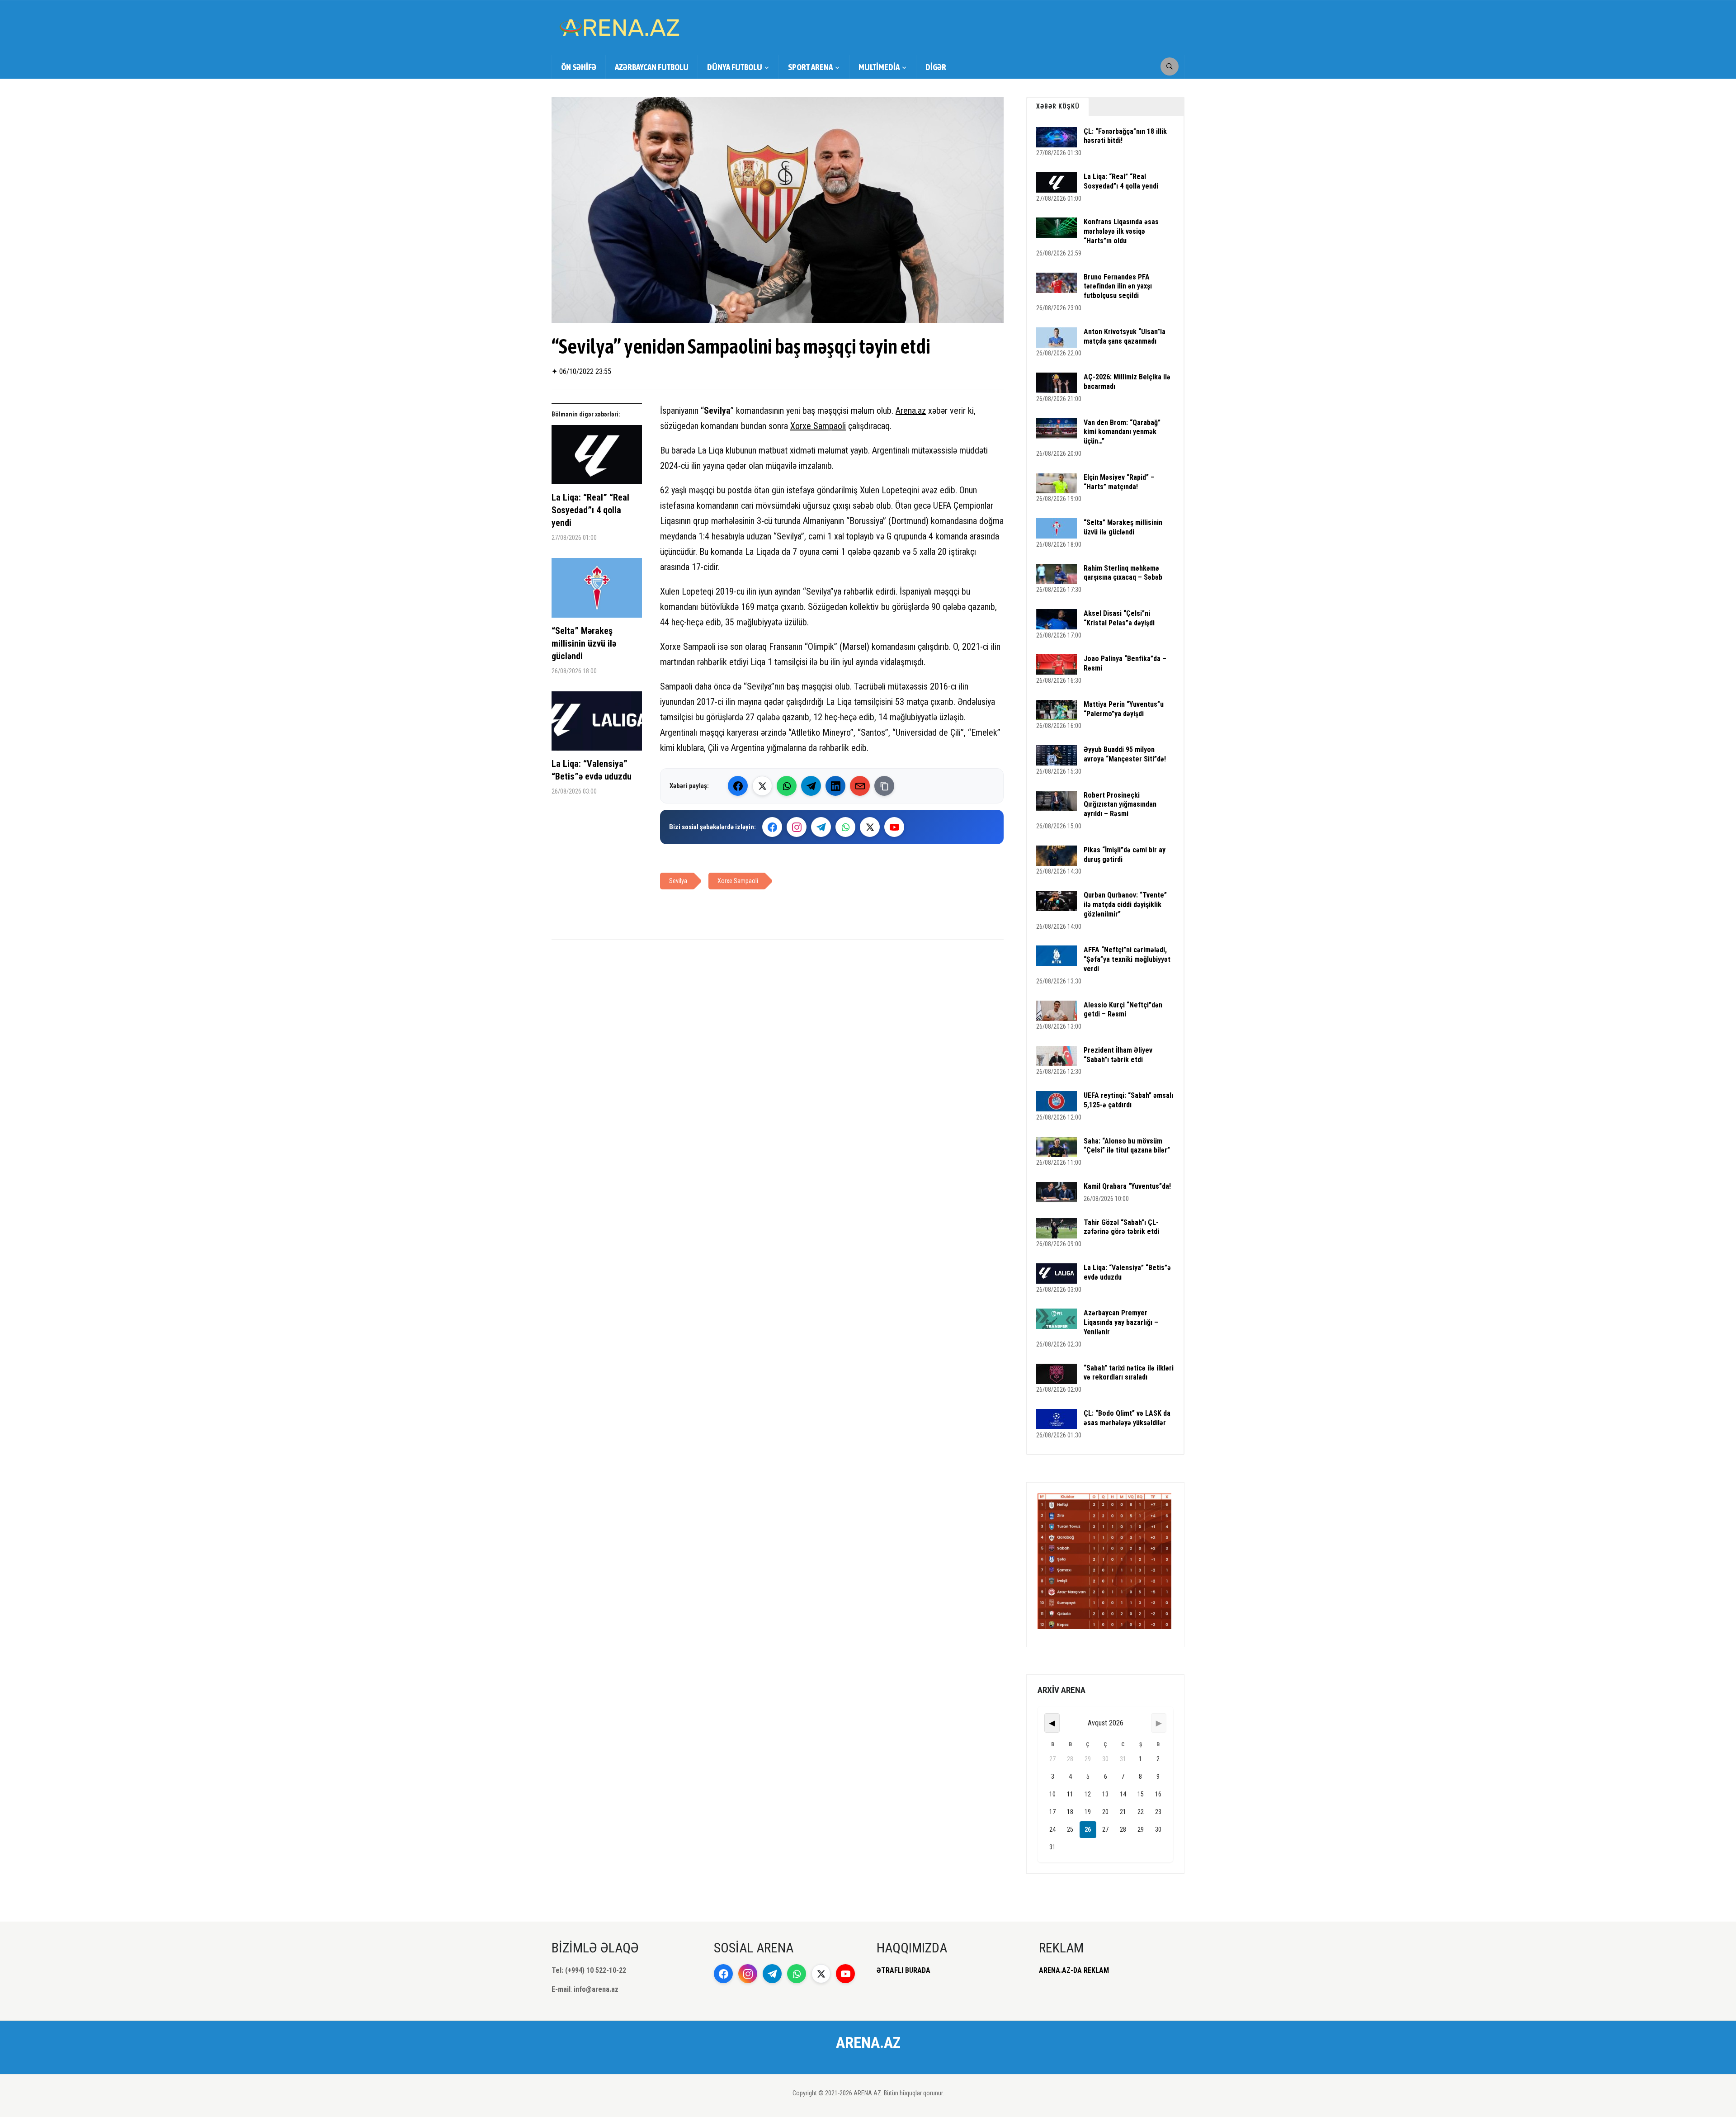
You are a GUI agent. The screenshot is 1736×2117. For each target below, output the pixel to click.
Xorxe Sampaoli (818, 426)
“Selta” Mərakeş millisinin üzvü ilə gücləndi (584, 643)
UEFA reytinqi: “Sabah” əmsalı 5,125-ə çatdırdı (1128, 1100)
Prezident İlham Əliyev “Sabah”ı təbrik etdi (1118, 1055)
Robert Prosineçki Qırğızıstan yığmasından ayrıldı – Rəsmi (1120, 805)
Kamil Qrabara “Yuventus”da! (1127, 1186)
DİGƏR (936, 67)
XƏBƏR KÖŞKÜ (1058, 106)
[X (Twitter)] (762, 786)
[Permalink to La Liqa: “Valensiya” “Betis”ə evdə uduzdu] (597, 724)
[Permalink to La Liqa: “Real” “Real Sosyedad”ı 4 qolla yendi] (597, 458)
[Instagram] (797, 827)
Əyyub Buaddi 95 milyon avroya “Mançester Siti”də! (1125, 754)
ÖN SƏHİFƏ (579, 67)
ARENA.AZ (868, 2042)
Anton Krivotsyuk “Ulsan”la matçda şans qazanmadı (1125, 336)
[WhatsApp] (787, 786)
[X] (870, 827)
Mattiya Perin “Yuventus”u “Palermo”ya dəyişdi (1124, 709)
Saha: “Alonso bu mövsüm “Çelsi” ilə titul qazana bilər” (1127, 1146)
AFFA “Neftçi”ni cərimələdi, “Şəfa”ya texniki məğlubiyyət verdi (1127, 959)
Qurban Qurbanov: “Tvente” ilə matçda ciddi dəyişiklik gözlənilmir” (1125, 905)
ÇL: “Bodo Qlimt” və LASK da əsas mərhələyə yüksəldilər (1127, 1418)
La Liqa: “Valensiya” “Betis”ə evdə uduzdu (592, 770)
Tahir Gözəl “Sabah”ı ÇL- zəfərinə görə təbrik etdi (1121, 1227)
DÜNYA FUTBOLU (735, 67)
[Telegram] (811, 786)
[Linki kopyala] (884, 786)
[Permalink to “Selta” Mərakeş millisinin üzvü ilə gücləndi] (597, 591)
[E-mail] (860, 786)
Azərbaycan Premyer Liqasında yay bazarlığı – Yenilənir (1121, 1322)
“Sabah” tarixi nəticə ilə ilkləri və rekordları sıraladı (1129, 1373)
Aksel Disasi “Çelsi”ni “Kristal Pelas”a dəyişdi (1119, 618)
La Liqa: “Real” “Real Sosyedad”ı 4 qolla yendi (590, 510)
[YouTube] (894, 827)
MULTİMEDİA (879, 67)
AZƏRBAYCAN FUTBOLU (652, 67)
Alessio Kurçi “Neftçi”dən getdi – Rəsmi (1123, 1010)
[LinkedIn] (835, 786)
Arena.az (911, 411)
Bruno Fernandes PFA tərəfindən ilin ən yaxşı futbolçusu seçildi (1118, 286)
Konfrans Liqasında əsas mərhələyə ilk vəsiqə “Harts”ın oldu (1121, 231)
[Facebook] (738, 786)
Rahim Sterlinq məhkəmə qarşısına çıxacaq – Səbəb (1123, 573)
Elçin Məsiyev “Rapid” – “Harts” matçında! (1119, 482)
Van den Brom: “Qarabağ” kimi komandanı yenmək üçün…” (1122, 432)
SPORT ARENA (810, 67)
